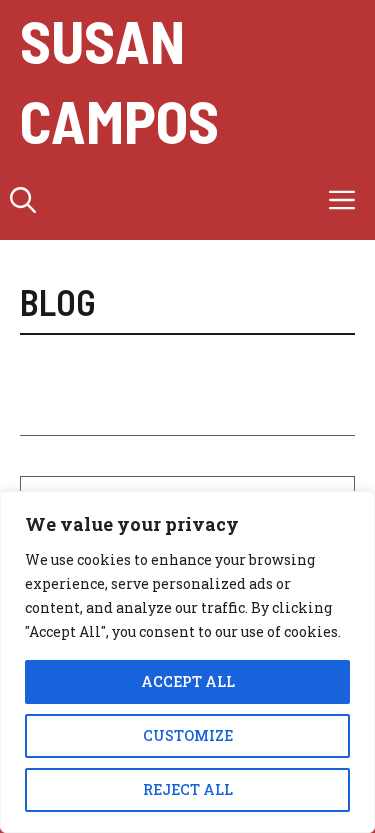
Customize (188, 735)
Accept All (188, 681)
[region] (187, 662)
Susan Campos (119, 80)
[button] (23, 200)
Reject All (188, 789)
